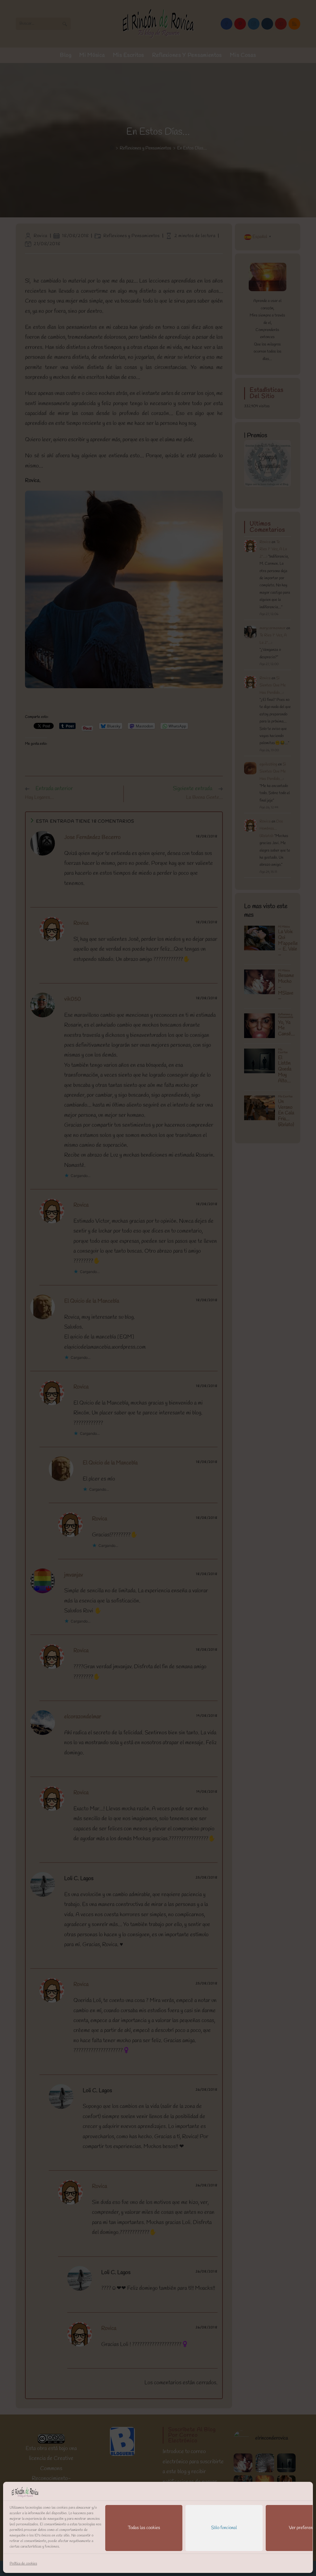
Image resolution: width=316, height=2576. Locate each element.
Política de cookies (23, 2564)
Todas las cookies (144, 2528)
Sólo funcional (224, 2528)
